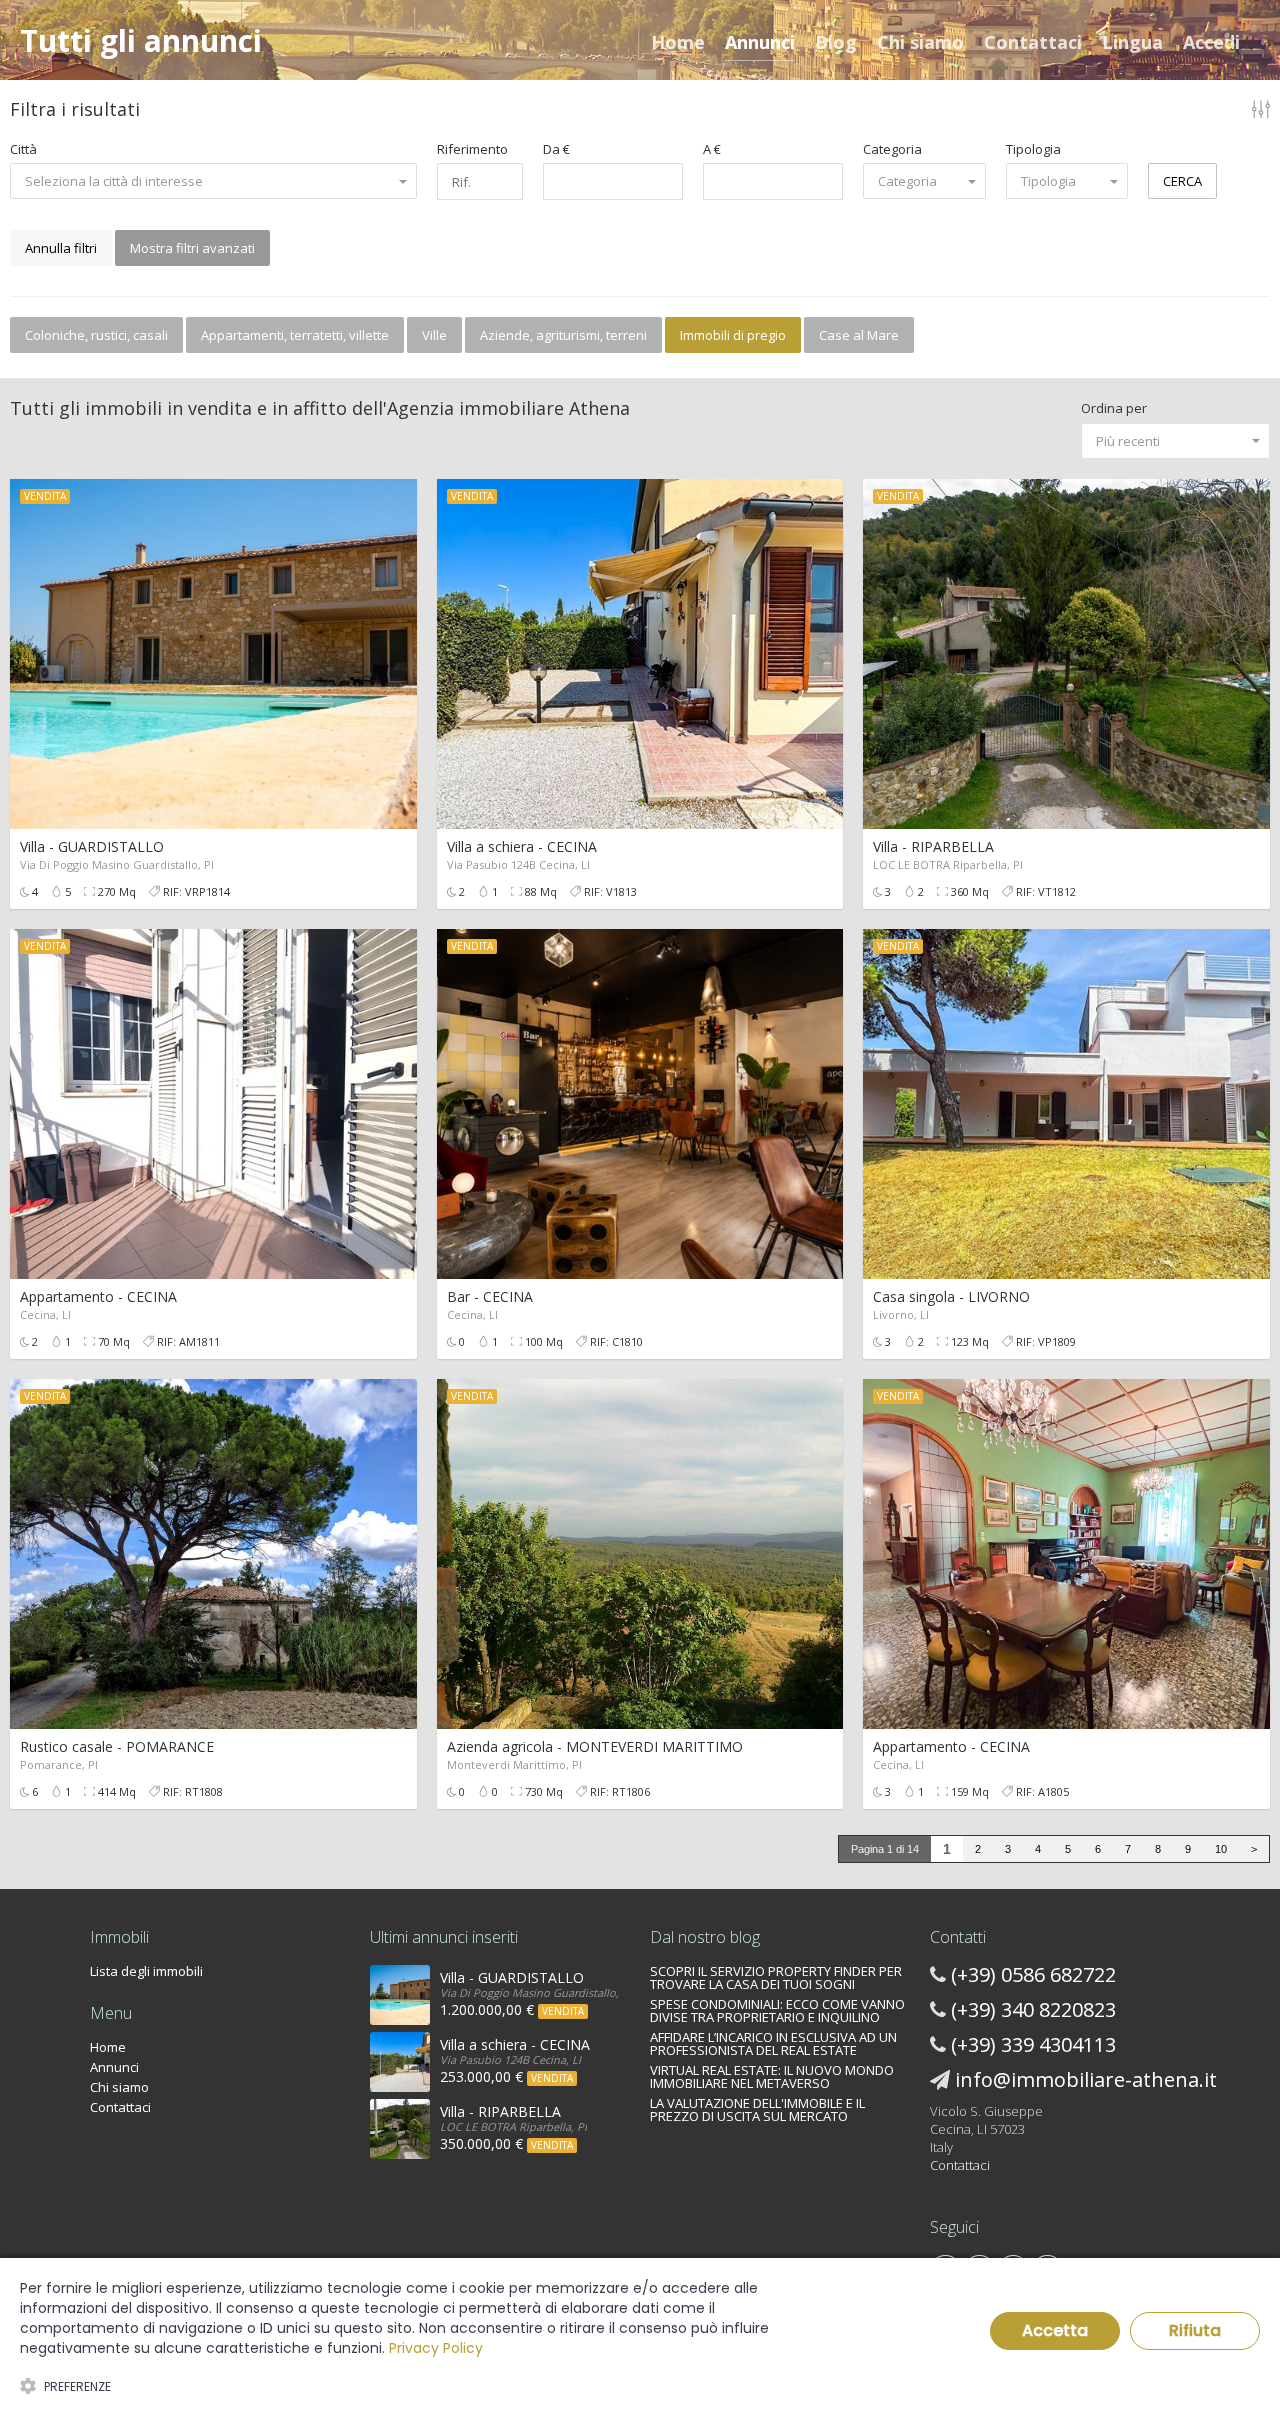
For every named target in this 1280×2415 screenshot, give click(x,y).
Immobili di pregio (733, 335)
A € (712, 149)
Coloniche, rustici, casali (96, 335)
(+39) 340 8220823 (1033, 2009)
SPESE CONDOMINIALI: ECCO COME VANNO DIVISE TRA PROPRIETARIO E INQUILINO (777, 2010)
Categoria (892, 149)
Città (23, 149)
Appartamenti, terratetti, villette (295, 335)
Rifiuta (1195, 2330)
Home (678, 42)
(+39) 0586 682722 (1033, 1974)
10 (1221, 1849)
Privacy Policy (436, 2348)
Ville (434, 335)
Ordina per (1114, 408)
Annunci (760, 42)
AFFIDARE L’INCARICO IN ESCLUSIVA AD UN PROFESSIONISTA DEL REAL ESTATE (773, 2043)
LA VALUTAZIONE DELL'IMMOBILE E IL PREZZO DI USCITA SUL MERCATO (757, 2109)
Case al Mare (859, 335)
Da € (556, 149)
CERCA (1182, 181)
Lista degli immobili (146, 1971)
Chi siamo (920, 42)
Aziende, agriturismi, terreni (563, 335)
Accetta (1055, 2330)
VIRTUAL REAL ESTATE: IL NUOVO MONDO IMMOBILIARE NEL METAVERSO (772, 2076)
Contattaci (1033, 42)
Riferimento (472, 149)
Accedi (1211, 42)
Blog (836, 42)
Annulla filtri (61, 248)
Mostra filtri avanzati (192, 248)
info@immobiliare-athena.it (1086, 2079)
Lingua (1132, 42)
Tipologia (1033, 149)
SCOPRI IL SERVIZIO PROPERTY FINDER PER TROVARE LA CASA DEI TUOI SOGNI (776, 1977)
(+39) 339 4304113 (1033, 2044)
